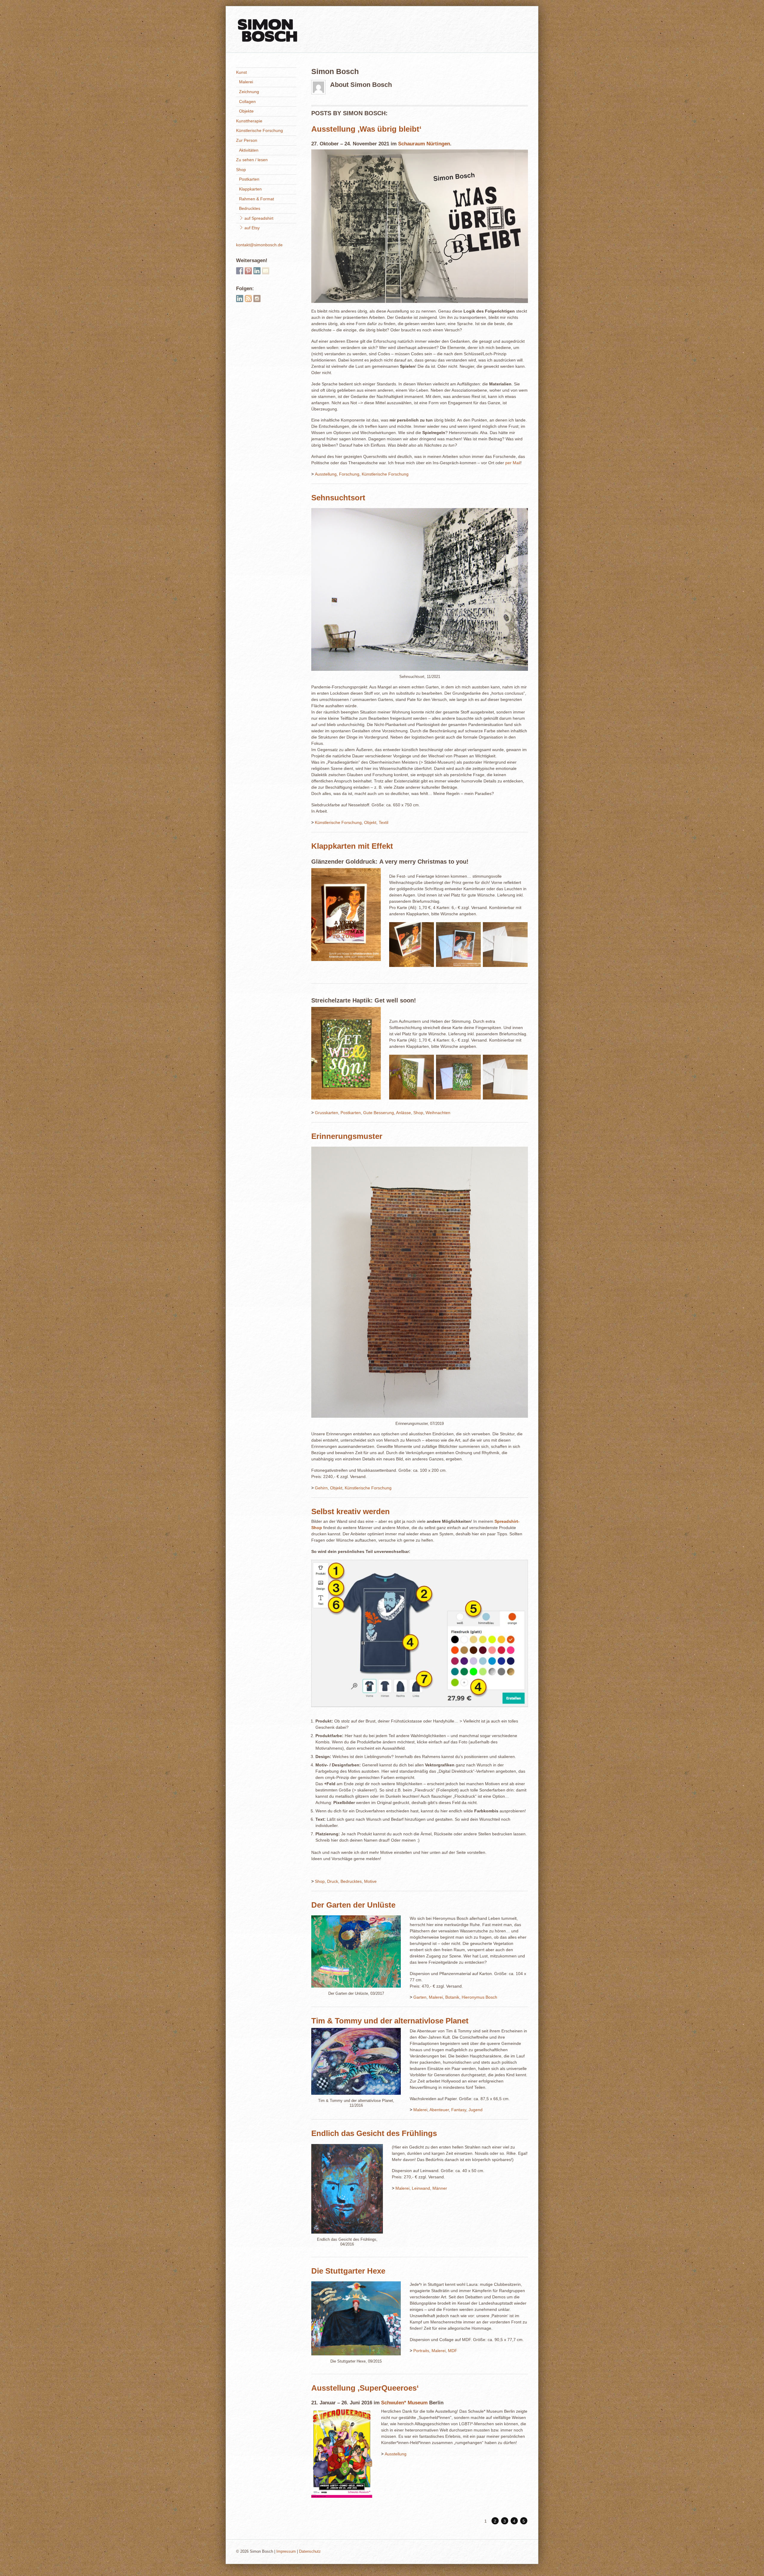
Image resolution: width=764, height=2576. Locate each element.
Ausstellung (326, 474)
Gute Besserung (379, 1113)
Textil (383, 822)
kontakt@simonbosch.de (259, 245)
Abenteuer (439, 2110)
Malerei (436, 1997)
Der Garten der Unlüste (353, 1905)
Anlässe (403, 1113)
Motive (370, 1881)
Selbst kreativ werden (351, 1511)
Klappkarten (250, 189)
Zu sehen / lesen (252, 160)
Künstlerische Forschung (385, 474)
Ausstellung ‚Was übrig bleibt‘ (366, 129)
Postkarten (351, 1113)
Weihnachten (438, 1113)
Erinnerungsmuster (347, 1136)
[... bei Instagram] (257, 299)
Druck (333, 1881)
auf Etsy (251, 228)
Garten (420, 1997)
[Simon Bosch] (267, 40)
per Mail (513, 463)
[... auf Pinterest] (248, 271)
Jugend (476, 2110)
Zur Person (247, 140)
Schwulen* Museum (404, 2403)
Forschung (349, 474)
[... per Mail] (266, 271)
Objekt (370, 822)
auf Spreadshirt (258, 218)
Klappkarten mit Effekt (352, 846)
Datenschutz (310, 2552)
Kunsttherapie (249, 121)
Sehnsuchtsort (338, 498)
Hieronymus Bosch (479, 1997)
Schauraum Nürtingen (424, 144)
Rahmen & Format (257, 199)
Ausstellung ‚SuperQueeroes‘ (365, 2388)
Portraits (421, 2351)
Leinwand (421, 2188)
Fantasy (459, 2110)
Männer (440, 2188)
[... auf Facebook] (240, 271)
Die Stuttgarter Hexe (348, 2271)
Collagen (247, 101)
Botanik (452, 1997)
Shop (418, 1113)
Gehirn (321, 1488)
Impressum (286, 2552)
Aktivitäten (249, 150)
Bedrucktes (351, 1881)
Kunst (241, 72)
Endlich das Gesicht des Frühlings (374, 2133)
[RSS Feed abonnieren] (248, 299)
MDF (453, 2351)
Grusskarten (326, 1113)
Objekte (246, 111)
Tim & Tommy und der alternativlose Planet (390, 2021)
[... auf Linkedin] (257, 271)
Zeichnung (249, 92)
